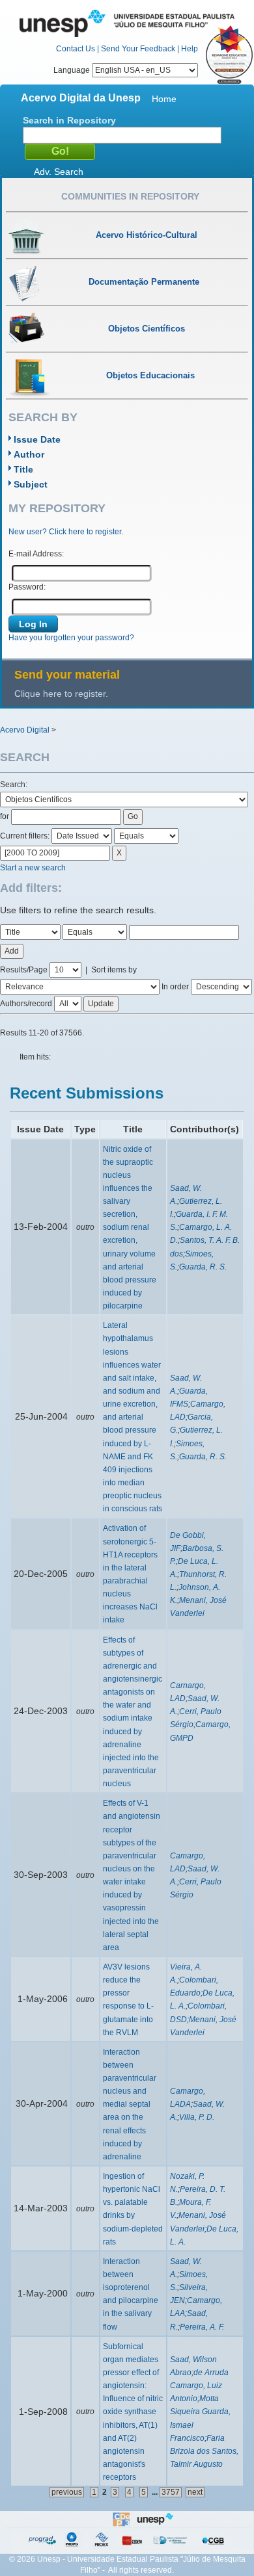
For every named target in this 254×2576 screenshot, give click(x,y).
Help (190, 49)
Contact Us (76, 49)
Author (29, 454)
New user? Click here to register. (66, 532)
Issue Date (37, 439)
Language (73, 70)
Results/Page (24, 970)
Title (23, 469)
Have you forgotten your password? (71, 638)
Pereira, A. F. (202, 2327)
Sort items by (114, 970)
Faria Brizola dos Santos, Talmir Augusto (204, 2451)
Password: (27, 587)
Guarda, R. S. (203, 1267)
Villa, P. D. (197, 2117)
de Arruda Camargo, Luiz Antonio (199, 2386)
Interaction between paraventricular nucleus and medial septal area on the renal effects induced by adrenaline (130, 2104)
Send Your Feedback (138, 49)
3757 (171, 2492)
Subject (31, 484)
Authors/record (26, 1004)
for (5, 816)
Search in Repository (69, 120)
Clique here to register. (61, 694)
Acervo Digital (25, 730)
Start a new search (33, 868)
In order (175, 987)
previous (67, 2492)
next (195, 2492)
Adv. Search (59, 172)
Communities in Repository (130, 196)
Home (164, 99)
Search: (14, 785)
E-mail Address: (36, 554)
